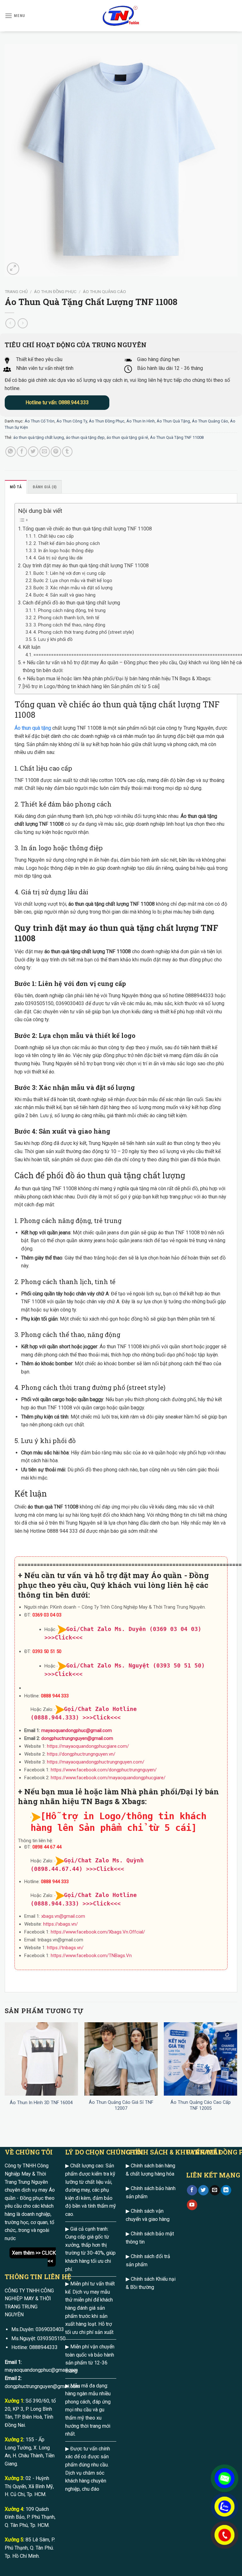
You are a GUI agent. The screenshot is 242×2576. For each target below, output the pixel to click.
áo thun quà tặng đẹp (85, 437)
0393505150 (51, 2338)
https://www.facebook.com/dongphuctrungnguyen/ (104, 1770)
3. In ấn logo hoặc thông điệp (63, 551)
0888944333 (43, 2347)
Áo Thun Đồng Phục (55, 292)
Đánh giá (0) (45, 487)
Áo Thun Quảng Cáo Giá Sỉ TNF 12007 (121, 2105)
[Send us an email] (215, 2190)
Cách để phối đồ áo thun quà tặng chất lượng (71, 603)
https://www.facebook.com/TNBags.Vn (91, 1956)
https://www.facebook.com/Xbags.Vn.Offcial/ (98, 1932)
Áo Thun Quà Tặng (173, 421)
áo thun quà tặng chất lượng (39, 437)
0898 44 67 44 (47, 1847)
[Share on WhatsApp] (11, 452)
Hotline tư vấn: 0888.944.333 (57, 402)
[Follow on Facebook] (192, 2190)
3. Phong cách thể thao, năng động (69, 625)
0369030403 (50, 2329)
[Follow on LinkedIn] (226, 2190)
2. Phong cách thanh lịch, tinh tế (66, 618)
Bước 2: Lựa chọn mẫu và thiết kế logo (73, 581)
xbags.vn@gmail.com (63, 1916)
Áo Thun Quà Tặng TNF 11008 (177, 437)
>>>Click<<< (102, 1717)
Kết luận (32, 647)
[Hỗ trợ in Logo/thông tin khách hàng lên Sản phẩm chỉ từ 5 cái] (91, 686)
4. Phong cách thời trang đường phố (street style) (84, 632)
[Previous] (5, 2073)
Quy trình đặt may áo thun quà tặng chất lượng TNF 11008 (86, 566)
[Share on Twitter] (33, 452)
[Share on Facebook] (22, 452)
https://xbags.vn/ (60, 1924)
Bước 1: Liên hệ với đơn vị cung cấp (69, 573)
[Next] (237, 2073)
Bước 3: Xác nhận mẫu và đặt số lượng (73, 588)
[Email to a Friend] (45, 452)
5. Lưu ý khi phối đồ (53, 640)
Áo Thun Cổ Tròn (40, 421)
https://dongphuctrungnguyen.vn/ (81, 1754)
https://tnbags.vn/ (65, 1948)
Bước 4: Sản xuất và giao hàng (64, 595)
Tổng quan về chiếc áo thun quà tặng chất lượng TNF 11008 (87, 529)
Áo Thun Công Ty (72, 421)
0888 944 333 (55, 1696)
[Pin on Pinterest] (56, 452)
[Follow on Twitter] (203, 2190)
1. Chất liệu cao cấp (54, 536)
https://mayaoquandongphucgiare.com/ (88, 1746)
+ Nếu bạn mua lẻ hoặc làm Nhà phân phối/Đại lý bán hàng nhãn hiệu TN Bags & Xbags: (117, 679)
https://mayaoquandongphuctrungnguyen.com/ (96, 1762)
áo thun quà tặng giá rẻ (127, 437)
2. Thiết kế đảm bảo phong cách (67, 544)
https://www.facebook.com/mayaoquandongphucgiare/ (108, 1778)
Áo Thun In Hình (141, 421)
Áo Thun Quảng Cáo (104, 292)
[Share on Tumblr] (67, 452)
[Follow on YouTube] (192, 2205)
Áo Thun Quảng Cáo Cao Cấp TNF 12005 (201, 2105)
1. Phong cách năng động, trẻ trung (69, 611)
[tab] (16, 487)
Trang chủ (16, 292)
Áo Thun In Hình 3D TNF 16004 (41, 2103)
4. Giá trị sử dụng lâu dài (58, 558)
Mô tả (16, 487)
